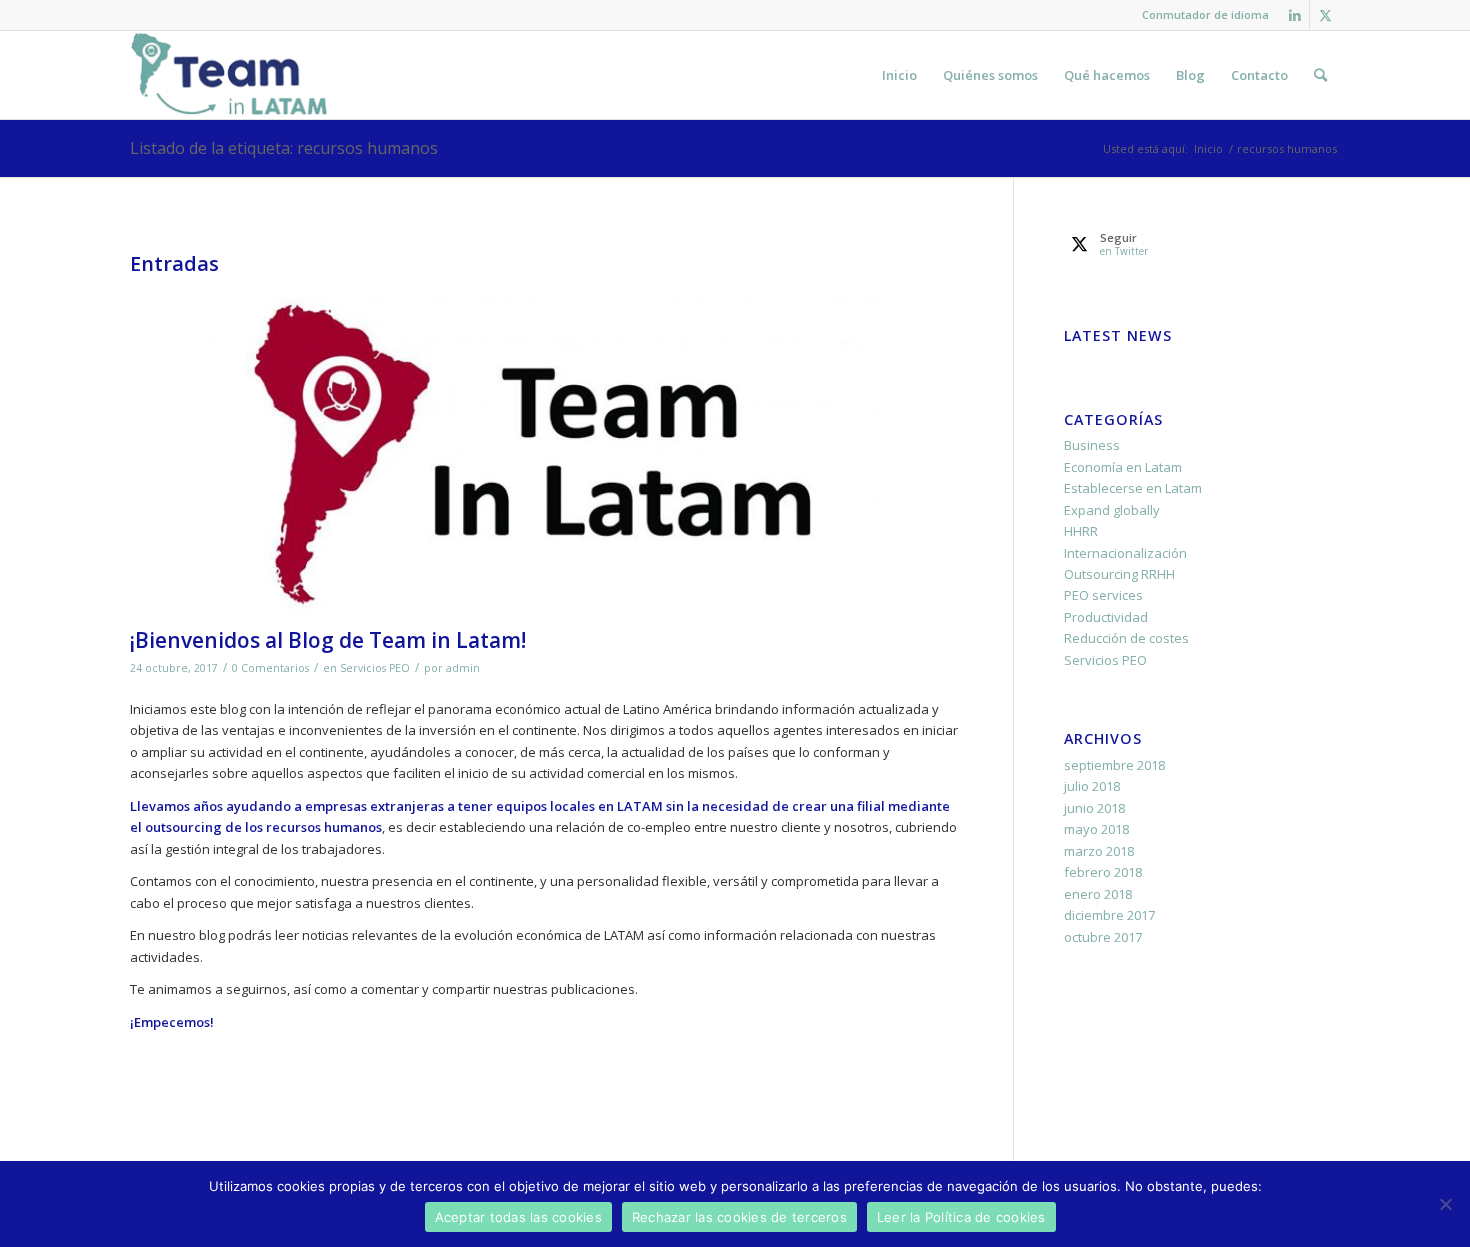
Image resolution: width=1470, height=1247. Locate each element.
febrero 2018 (1103, 872)
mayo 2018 (1096, 829)
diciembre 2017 (1109, 915)
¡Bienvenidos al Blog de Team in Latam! (328, 640)
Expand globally (1112, 510)
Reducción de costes (1126, 638)
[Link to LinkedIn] (1294, 15)
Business (1092, 445)
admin (463, 668)
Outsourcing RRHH (1119, 574)
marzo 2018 (1099, 851)
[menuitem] (1200, 15)
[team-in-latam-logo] (229, 75)
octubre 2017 (1103, 937)
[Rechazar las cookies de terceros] (1445, 1204)
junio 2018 (1094, 808)
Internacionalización (1125, 553)
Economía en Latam (1123, 467)
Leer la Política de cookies (961, 1217)
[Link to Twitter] (1325, 15)
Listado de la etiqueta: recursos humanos (284, 148)
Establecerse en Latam (1133, 488)
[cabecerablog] (546, 450)
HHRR (1081, 531)
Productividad (1106, 617)
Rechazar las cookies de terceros (739, 1217)
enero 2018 (1098, 894)
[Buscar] (1320, 75)
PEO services (1103, 595)
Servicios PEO (375, 668)
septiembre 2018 (1114, 765)
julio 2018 (1092, 786)
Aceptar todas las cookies (518, 1217)
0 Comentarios (270, 668)
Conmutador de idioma (1205, 14)
